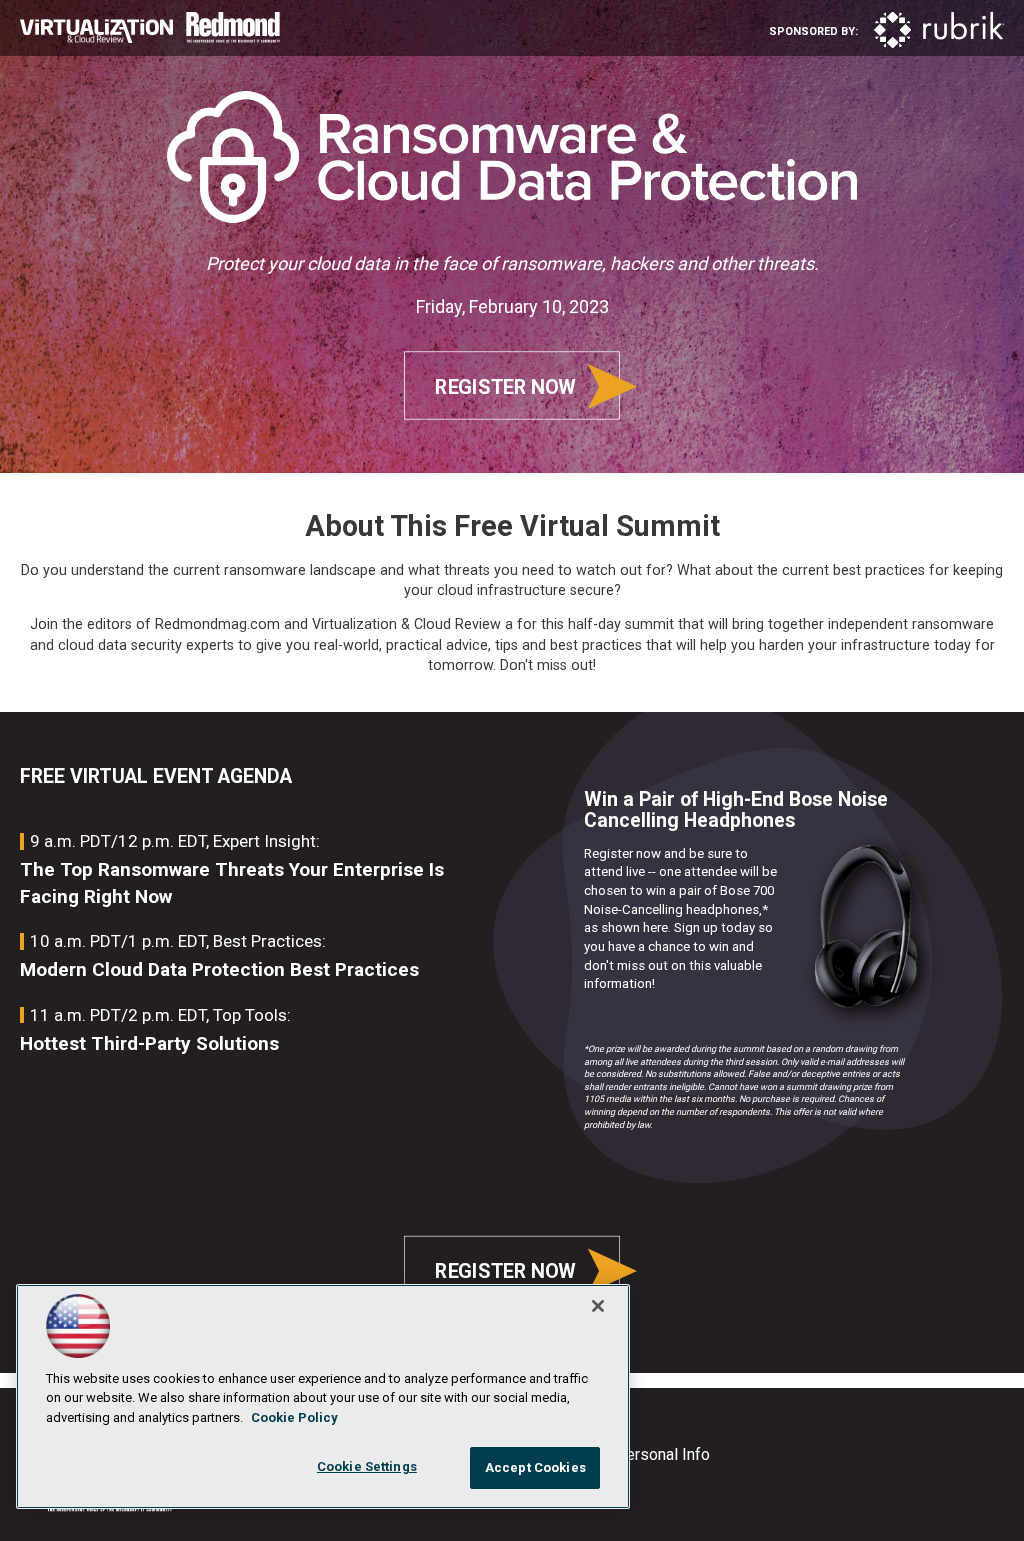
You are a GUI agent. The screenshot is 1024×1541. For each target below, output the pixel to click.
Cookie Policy (294, 1417)
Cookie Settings (367, 1466)
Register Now (505, 386)
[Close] (598, 1306)
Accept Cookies (535, 1467)
